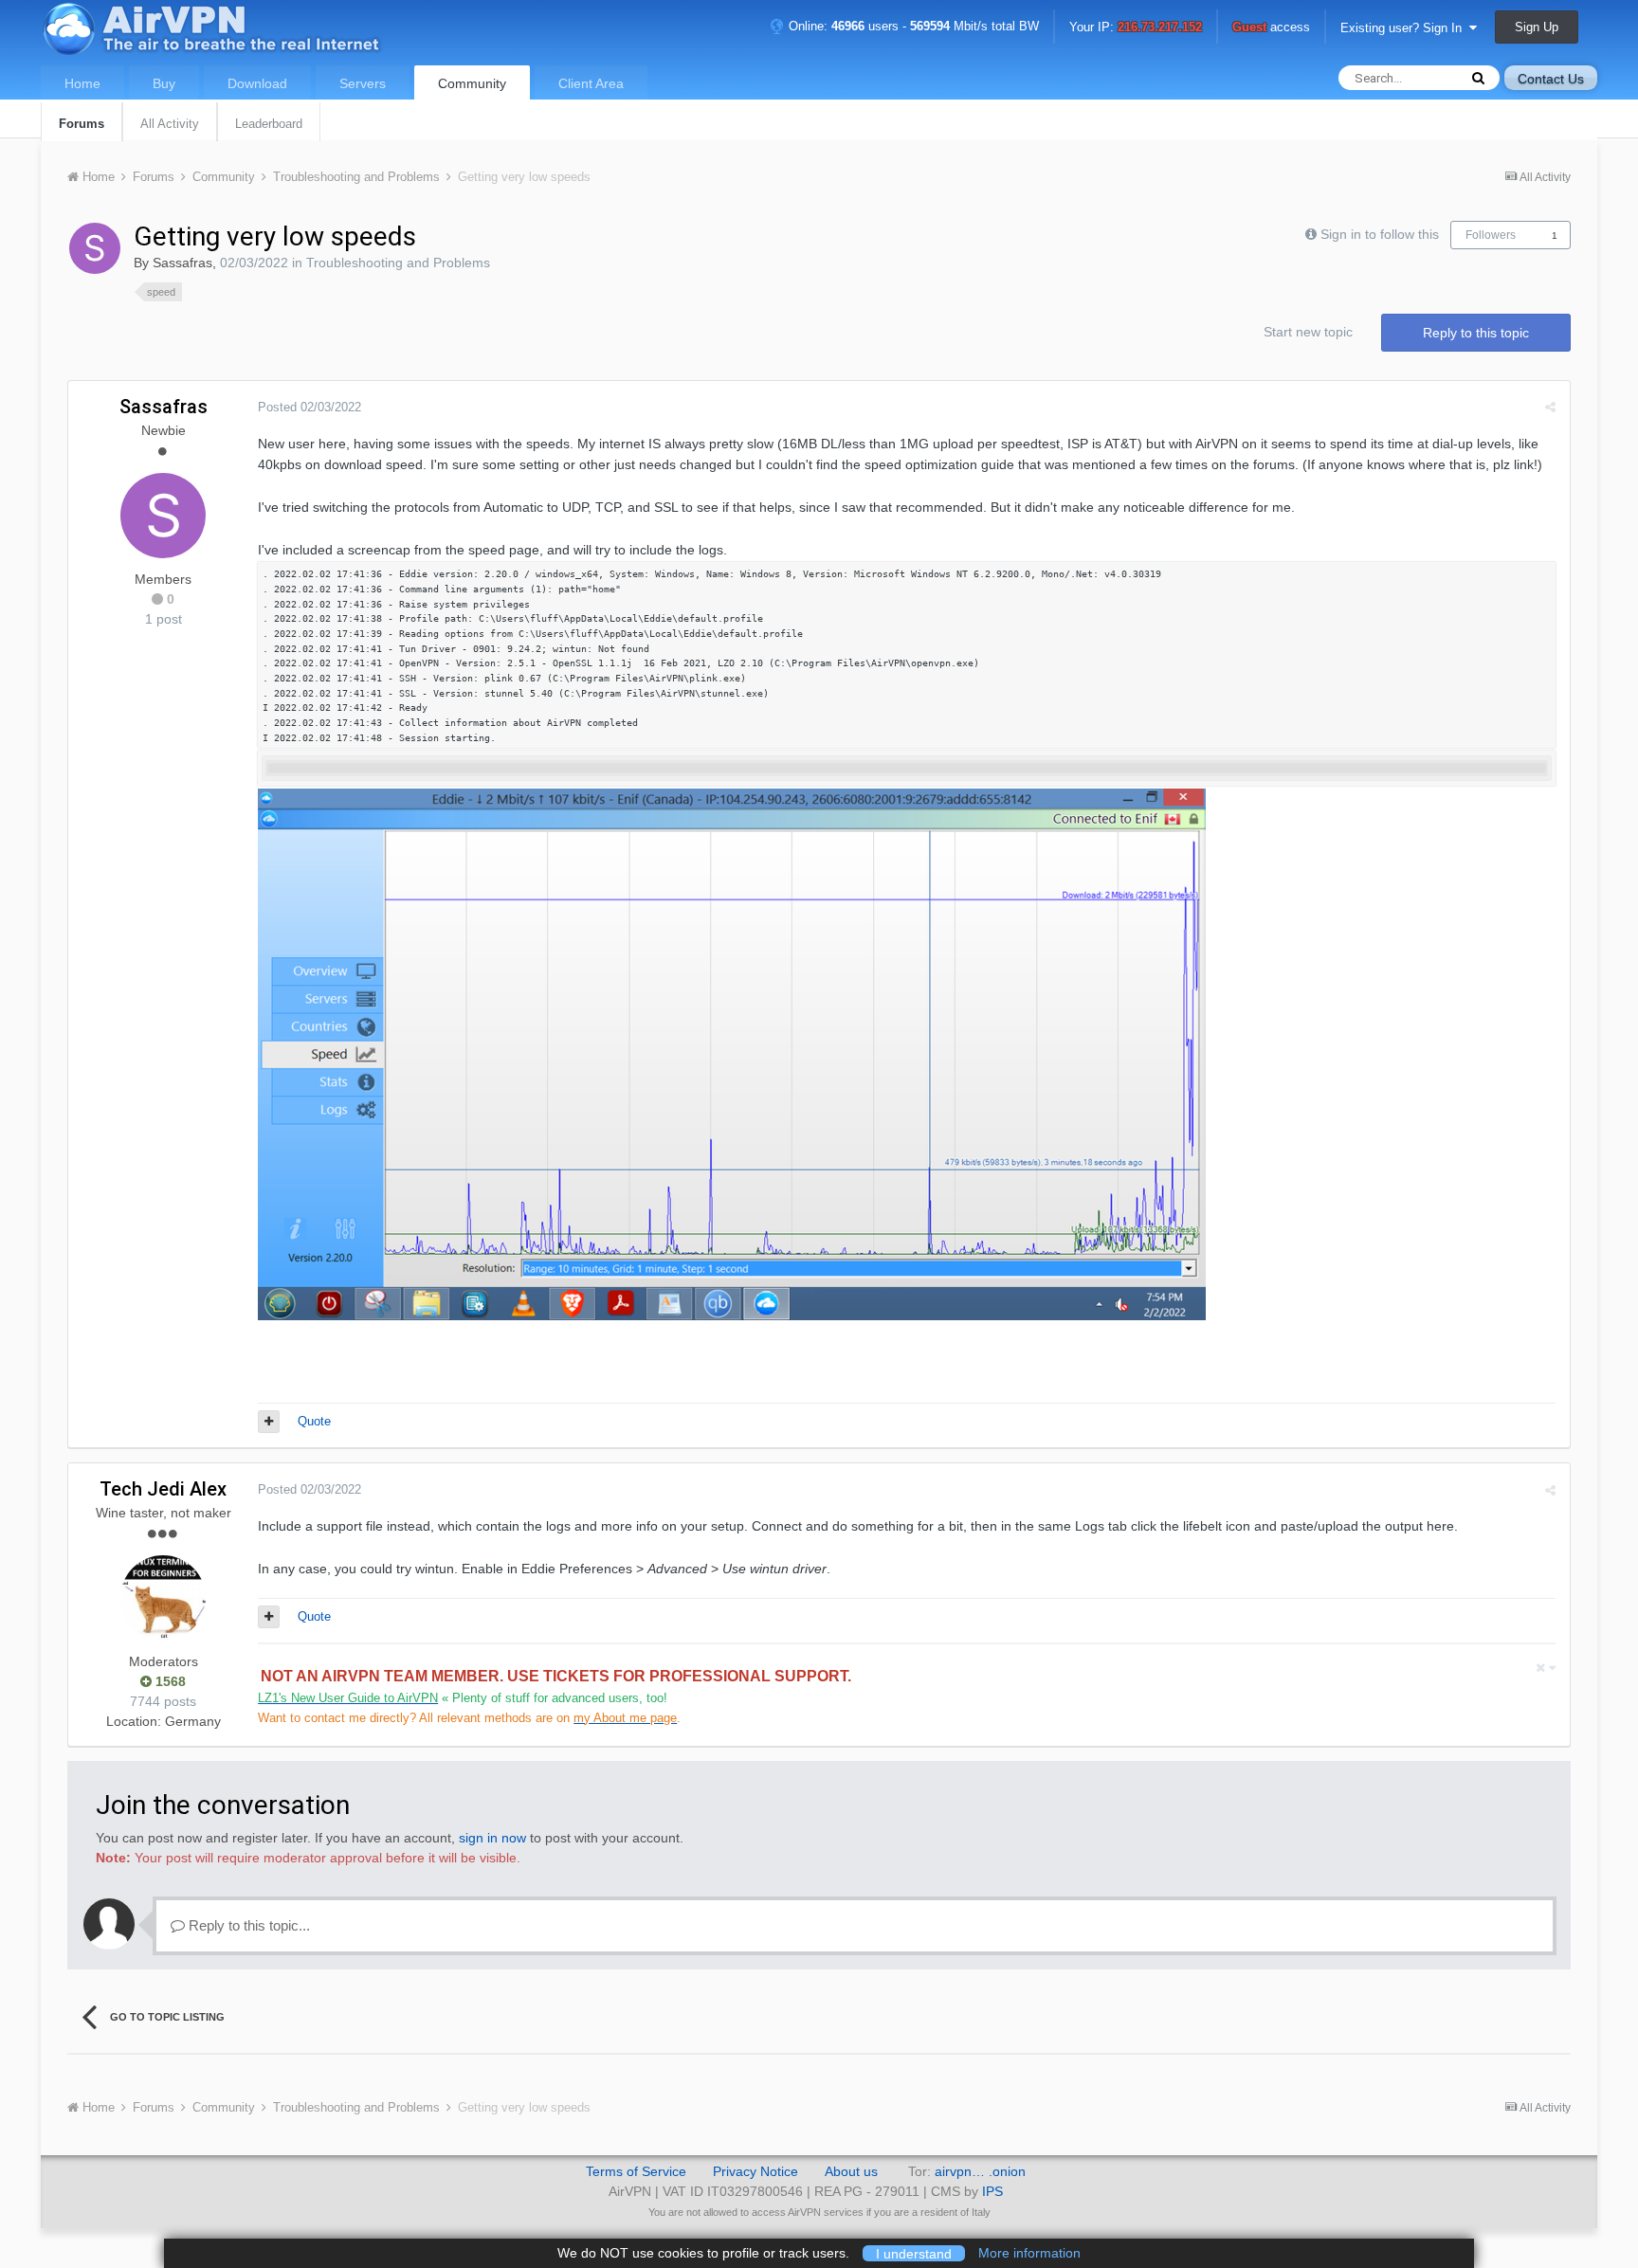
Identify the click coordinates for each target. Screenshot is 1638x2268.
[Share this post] (1550, 407)
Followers (1491, 235)
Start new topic (1308, 332)
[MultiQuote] (269, 1422)
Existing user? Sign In (1405, 28)
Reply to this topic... (247, 1925)
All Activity (170, 124)
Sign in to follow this (1380, 234)
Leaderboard (269, 124)
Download (257, 83)
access (1271, 28)
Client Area (591, 83)
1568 (169, 1681)
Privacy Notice (755, 2171)
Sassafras (182, 263)
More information (1029, 2253)
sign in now (492, 1838)
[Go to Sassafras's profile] (95, 248)
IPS (992, 2191)
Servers (363, 83)
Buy (164, 83)
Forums (82, 124)
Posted (309, 407)
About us (851, 2171)
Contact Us (1551, 79)
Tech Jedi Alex (163, 1489)
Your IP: (1136, 28)
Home (82, 83)
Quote (314, 1421)
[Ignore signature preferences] (1546, 1668)
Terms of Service (636, 2171)
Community (472, 83)
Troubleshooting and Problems (398, 263)
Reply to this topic (1476, 333)
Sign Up (1537, 27)
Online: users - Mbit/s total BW (912, 26)
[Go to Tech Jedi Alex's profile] (163, 1598)
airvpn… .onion (980, 2171)
